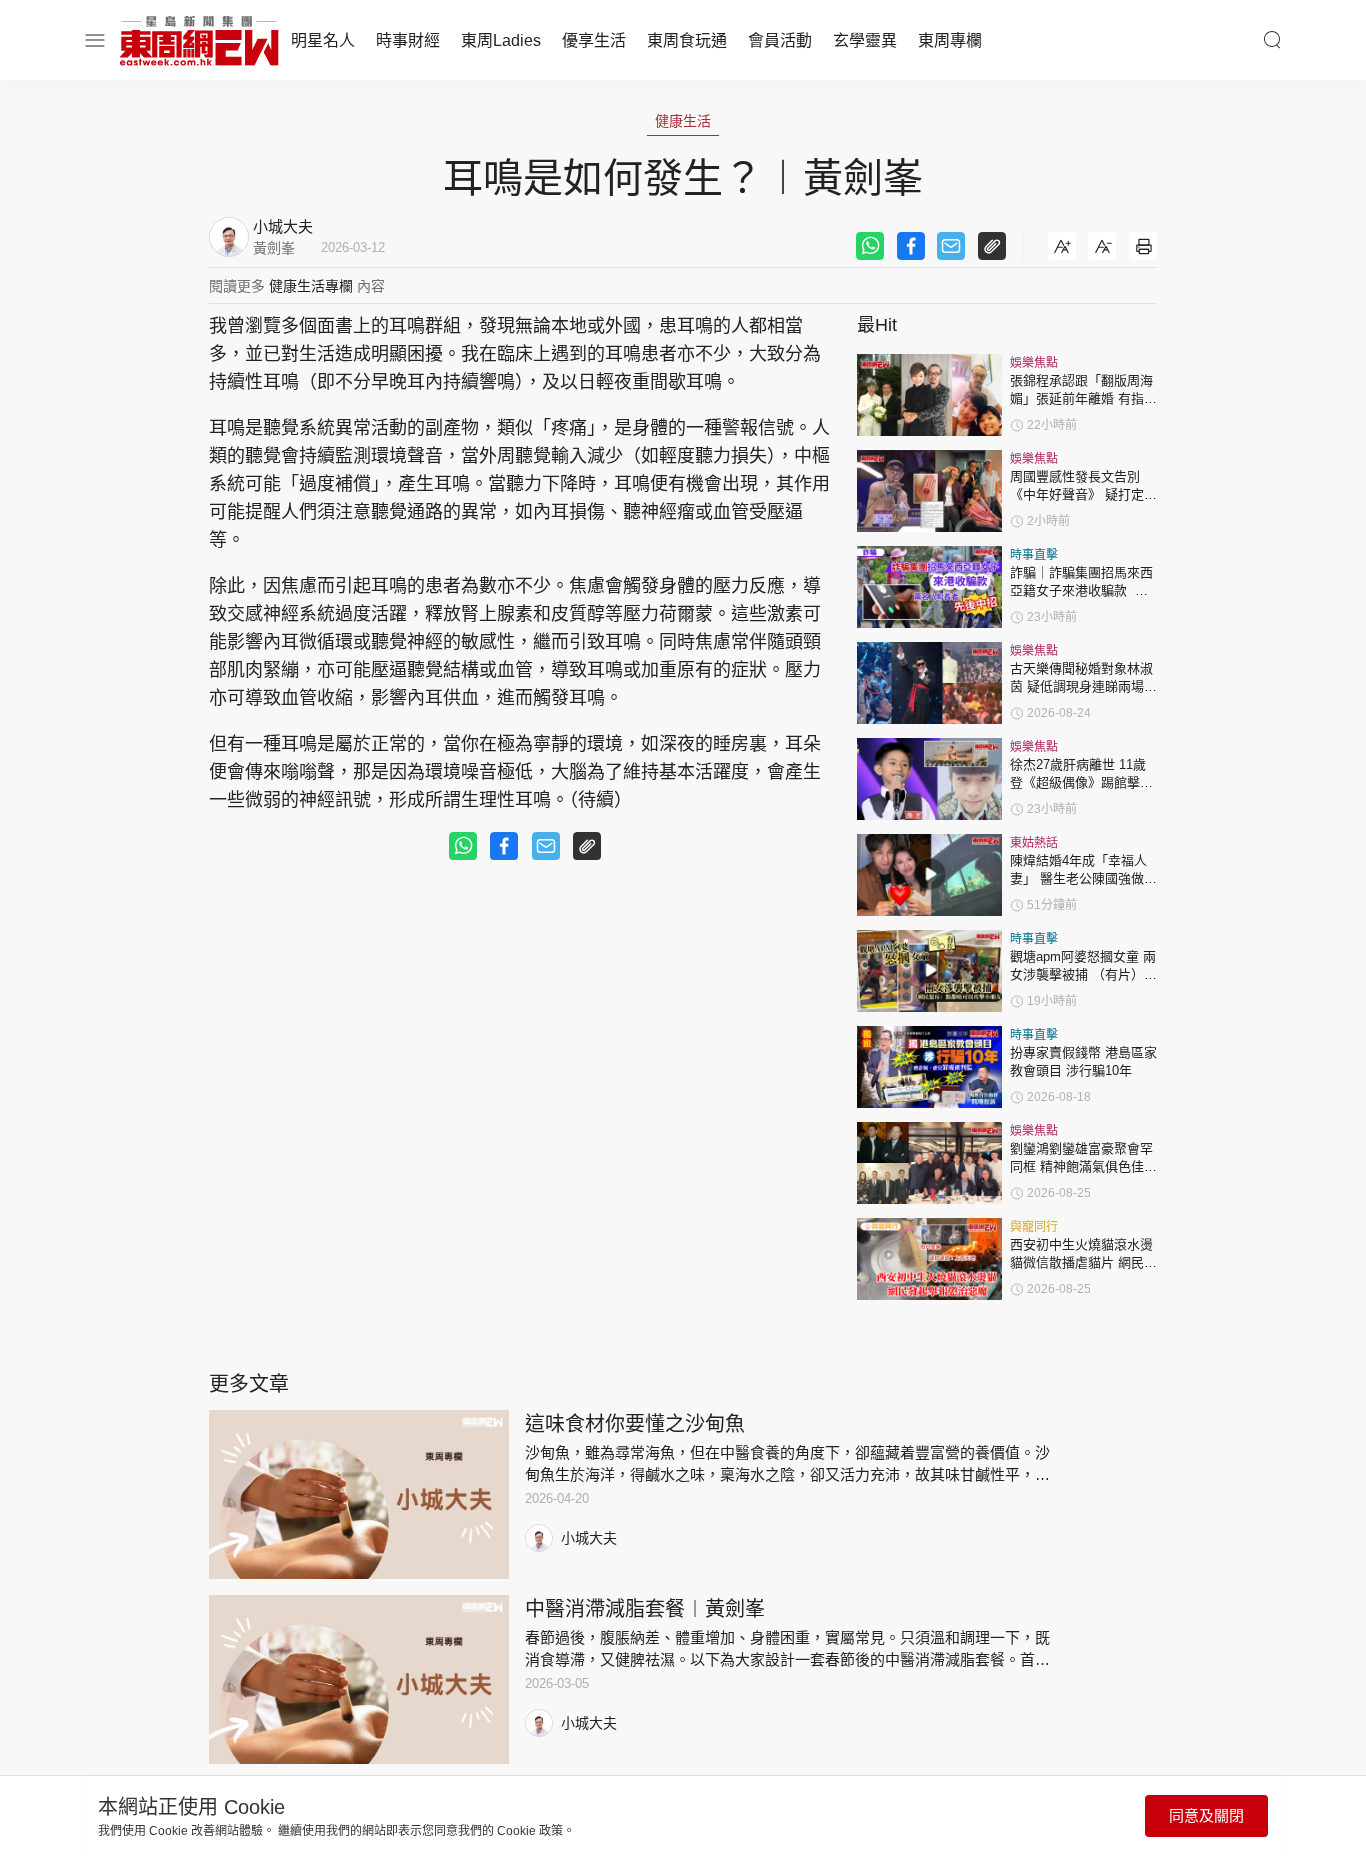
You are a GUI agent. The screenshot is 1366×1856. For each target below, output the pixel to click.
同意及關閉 (1206, 1815)
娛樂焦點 (1034, 363)
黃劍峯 (274, 248)
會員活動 (780, 40)
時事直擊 (1034, 555)
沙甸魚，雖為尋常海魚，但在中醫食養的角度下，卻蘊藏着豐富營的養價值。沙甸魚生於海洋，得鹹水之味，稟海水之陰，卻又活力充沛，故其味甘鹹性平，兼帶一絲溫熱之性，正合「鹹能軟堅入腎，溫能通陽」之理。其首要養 (787, 1474)
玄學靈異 (865, 40)
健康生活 (683, 121)
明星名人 (323, 40)
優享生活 (594, 40)
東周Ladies (501, 40)
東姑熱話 (1034, 843)
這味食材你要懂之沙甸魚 (635, 1424)
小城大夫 (589, 1538)
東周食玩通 (687, 40)
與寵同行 (1034, 1227)
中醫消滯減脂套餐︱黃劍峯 (645, 1609)
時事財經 (408, 40)
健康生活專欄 (311, 286)
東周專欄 (950, 40)
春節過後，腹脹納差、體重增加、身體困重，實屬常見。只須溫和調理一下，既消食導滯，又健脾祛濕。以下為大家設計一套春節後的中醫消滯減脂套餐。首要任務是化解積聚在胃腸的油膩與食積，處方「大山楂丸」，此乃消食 (787, 1659)
